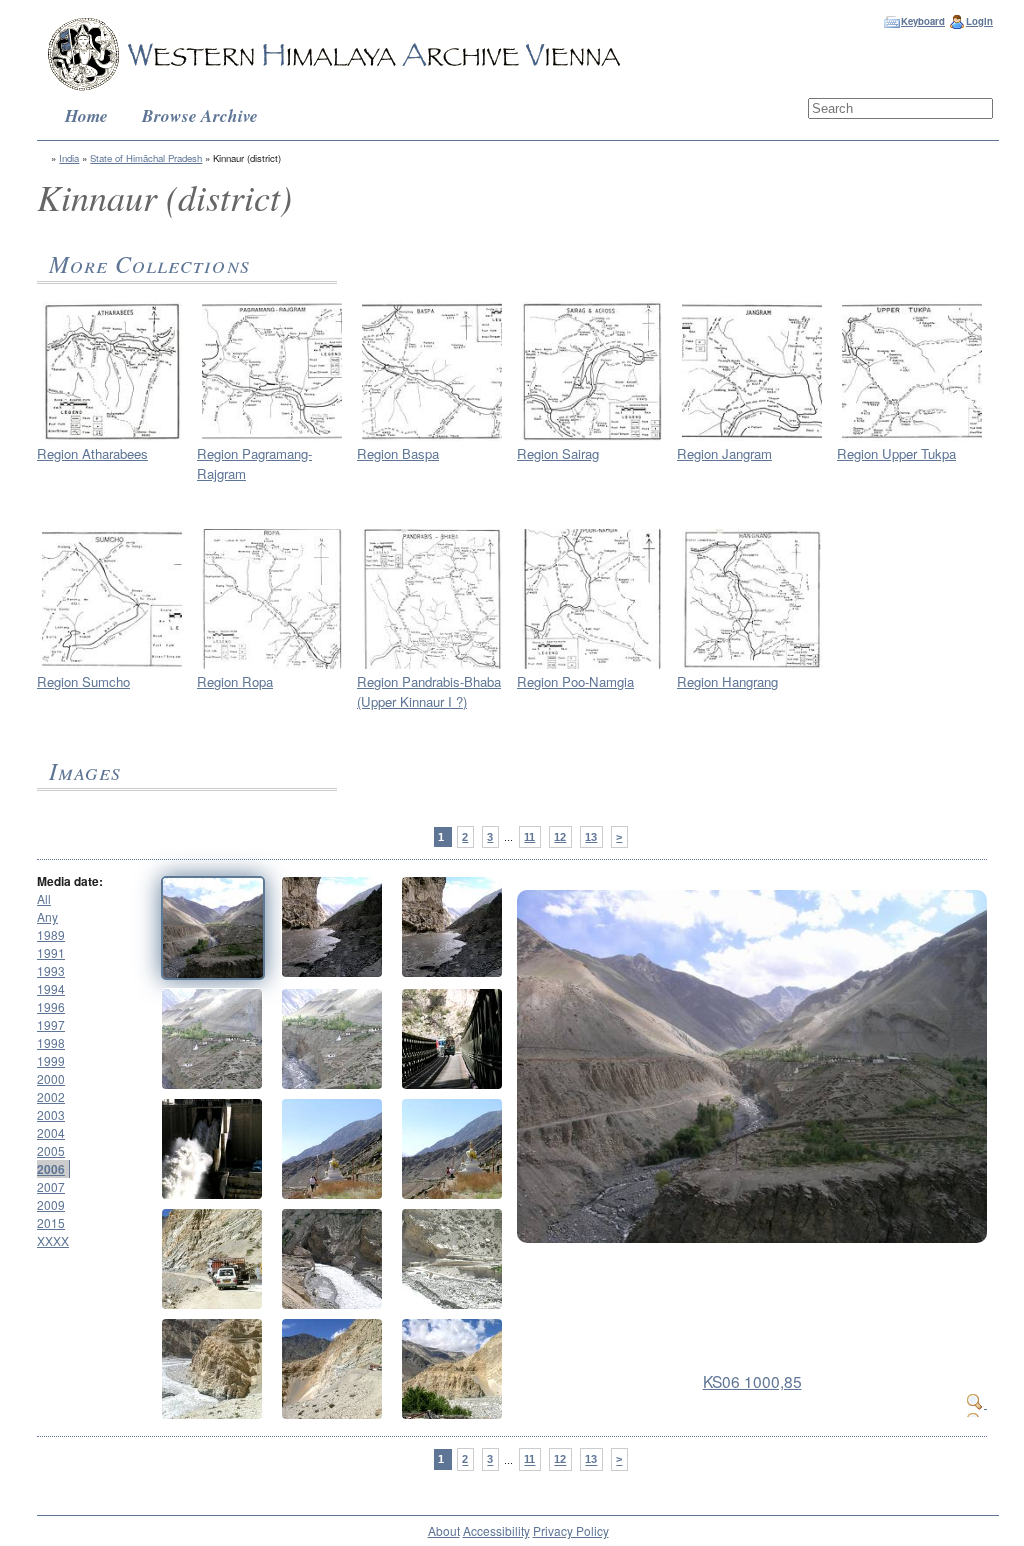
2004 (51, 1132)
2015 (51, 1222)
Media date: (70, 881)
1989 (51, 934)
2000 (51, 1078)
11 (529, 837)
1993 (51, 970)
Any (47, 916)
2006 (51, 1169)
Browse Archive (200, 115)
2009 (51, 1204)
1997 (51, 1024)
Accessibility (496, 1530)
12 (560, 837)
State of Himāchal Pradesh (146, 158)
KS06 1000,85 (752, 1381)
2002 (51, 1096)
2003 (51, 1114)
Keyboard (923, 21)
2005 (51, 1150)
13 (591, 837)
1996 (51, 1006)
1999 (51, 1060)
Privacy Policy (571, 1530)
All (44, 898)
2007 (51, 1186)
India (69, 158)
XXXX (53, 1240)
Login (979, 21)
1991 (51, 952)
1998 (51, 1042)
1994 (51, 988)
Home (86, 115)
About (444, 1530)
